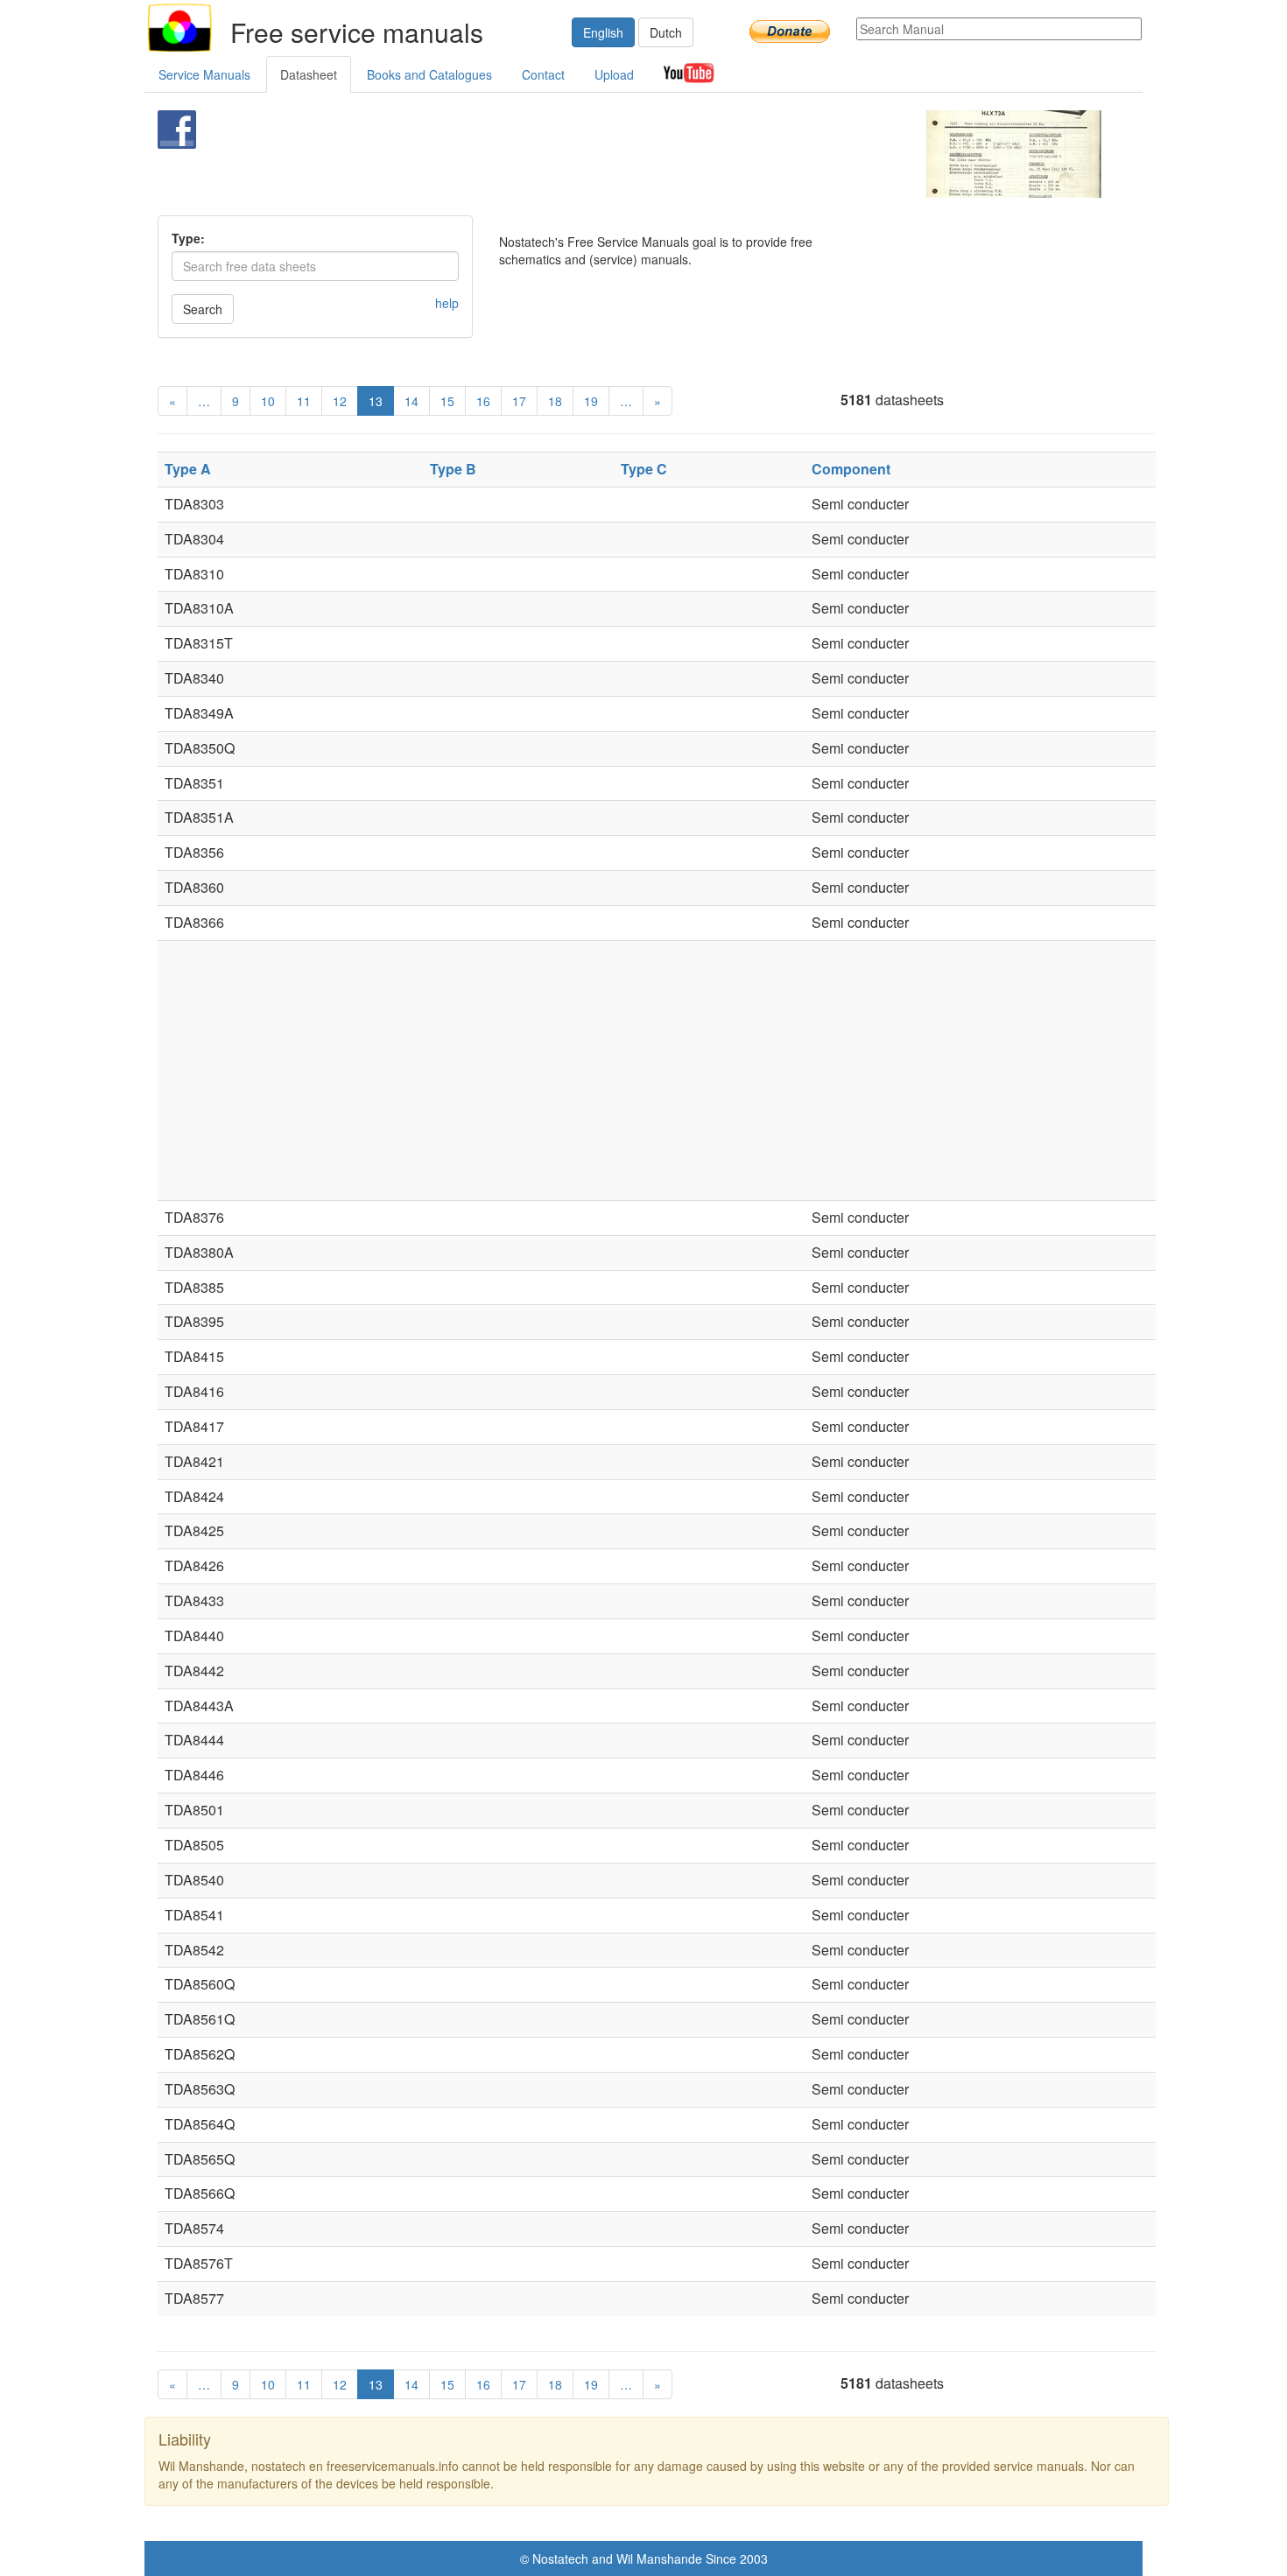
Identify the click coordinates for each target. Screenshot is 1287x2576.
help (447, 303)
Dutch (666, 32)
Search (203, 309)
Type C (644, 469)
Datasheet (309, 74)
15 (447, 401)
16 (483, 401)
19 (591, 401)
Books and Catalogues (429, 74)
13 (376, 401)
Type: (188, 238)
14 (411, 401)
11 (304, 401)
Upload (614, 74)
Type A (188, 469)
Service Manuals (204, 74)
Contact (543, 74)
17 (519, 401)
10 (268, 401)
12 (340, 401)
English (603, 32)
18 (555, 401)
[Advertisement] (614, 154)
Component (851, 469)
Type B (453, 469)
